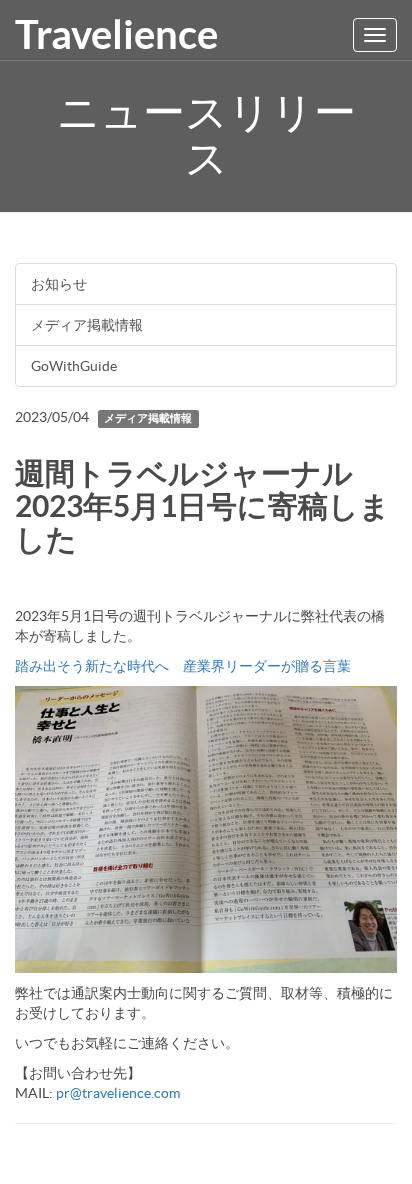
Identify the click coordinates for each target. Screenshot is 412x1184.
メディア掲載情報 (87, 325)
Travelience (116, 34)
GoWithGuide (74, 366)
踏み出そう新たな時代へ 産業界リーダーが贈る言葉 (183, 666)
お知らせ (59, 284)
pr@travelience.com (118, 1093)
